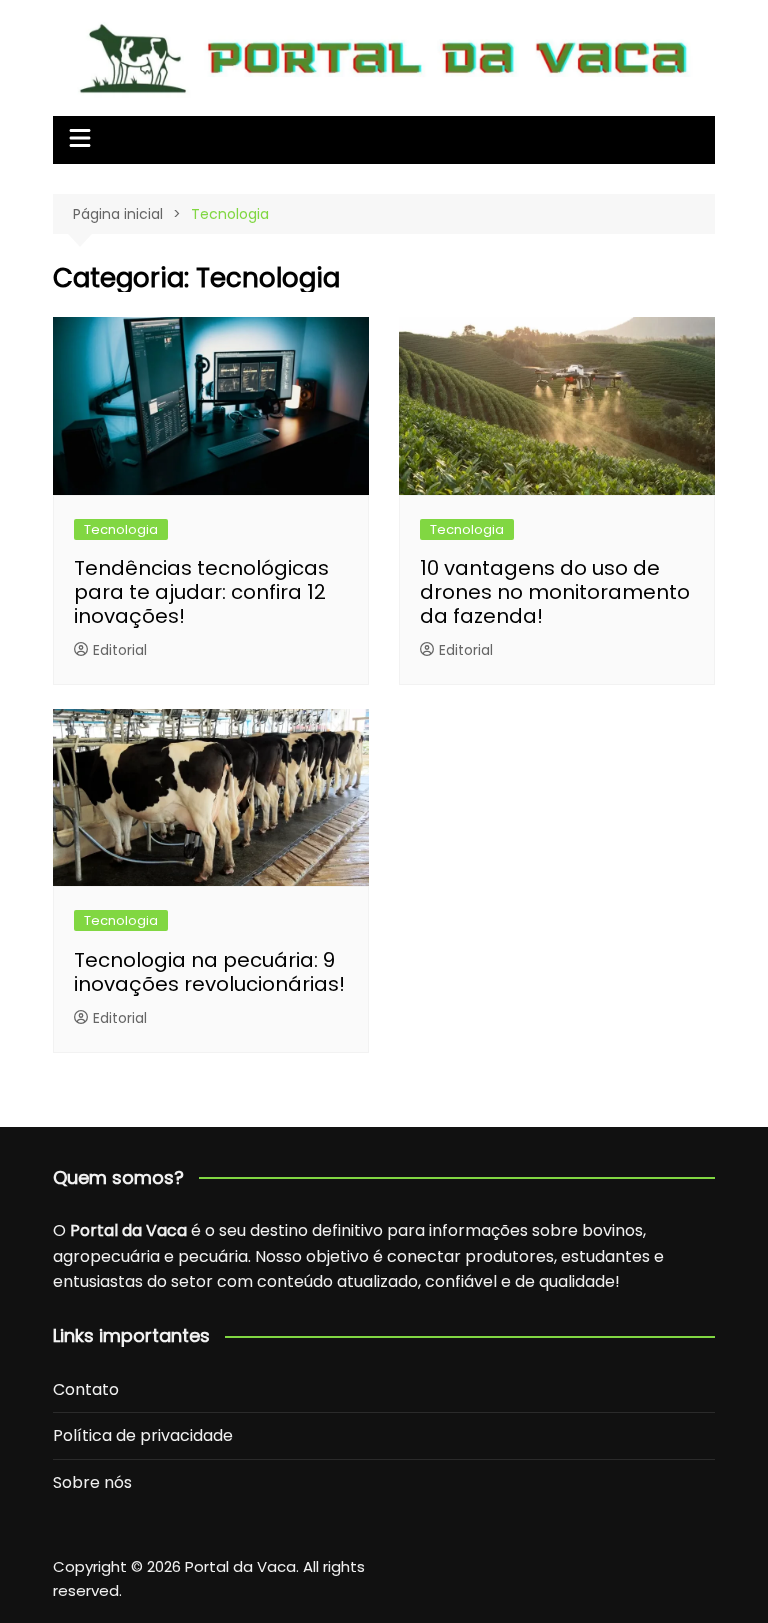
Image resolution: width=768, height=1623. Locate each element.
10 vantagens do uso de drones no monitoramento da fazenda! (555, 592)
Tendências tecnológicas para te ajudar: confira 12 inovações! (201, 592)
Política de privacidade (143, 1435)
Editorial (120, 650)
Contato (86, 1389)
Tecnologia (121, 529)
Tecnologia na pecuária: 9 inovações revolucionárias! (209, 972)
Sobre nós (92, 1482)
